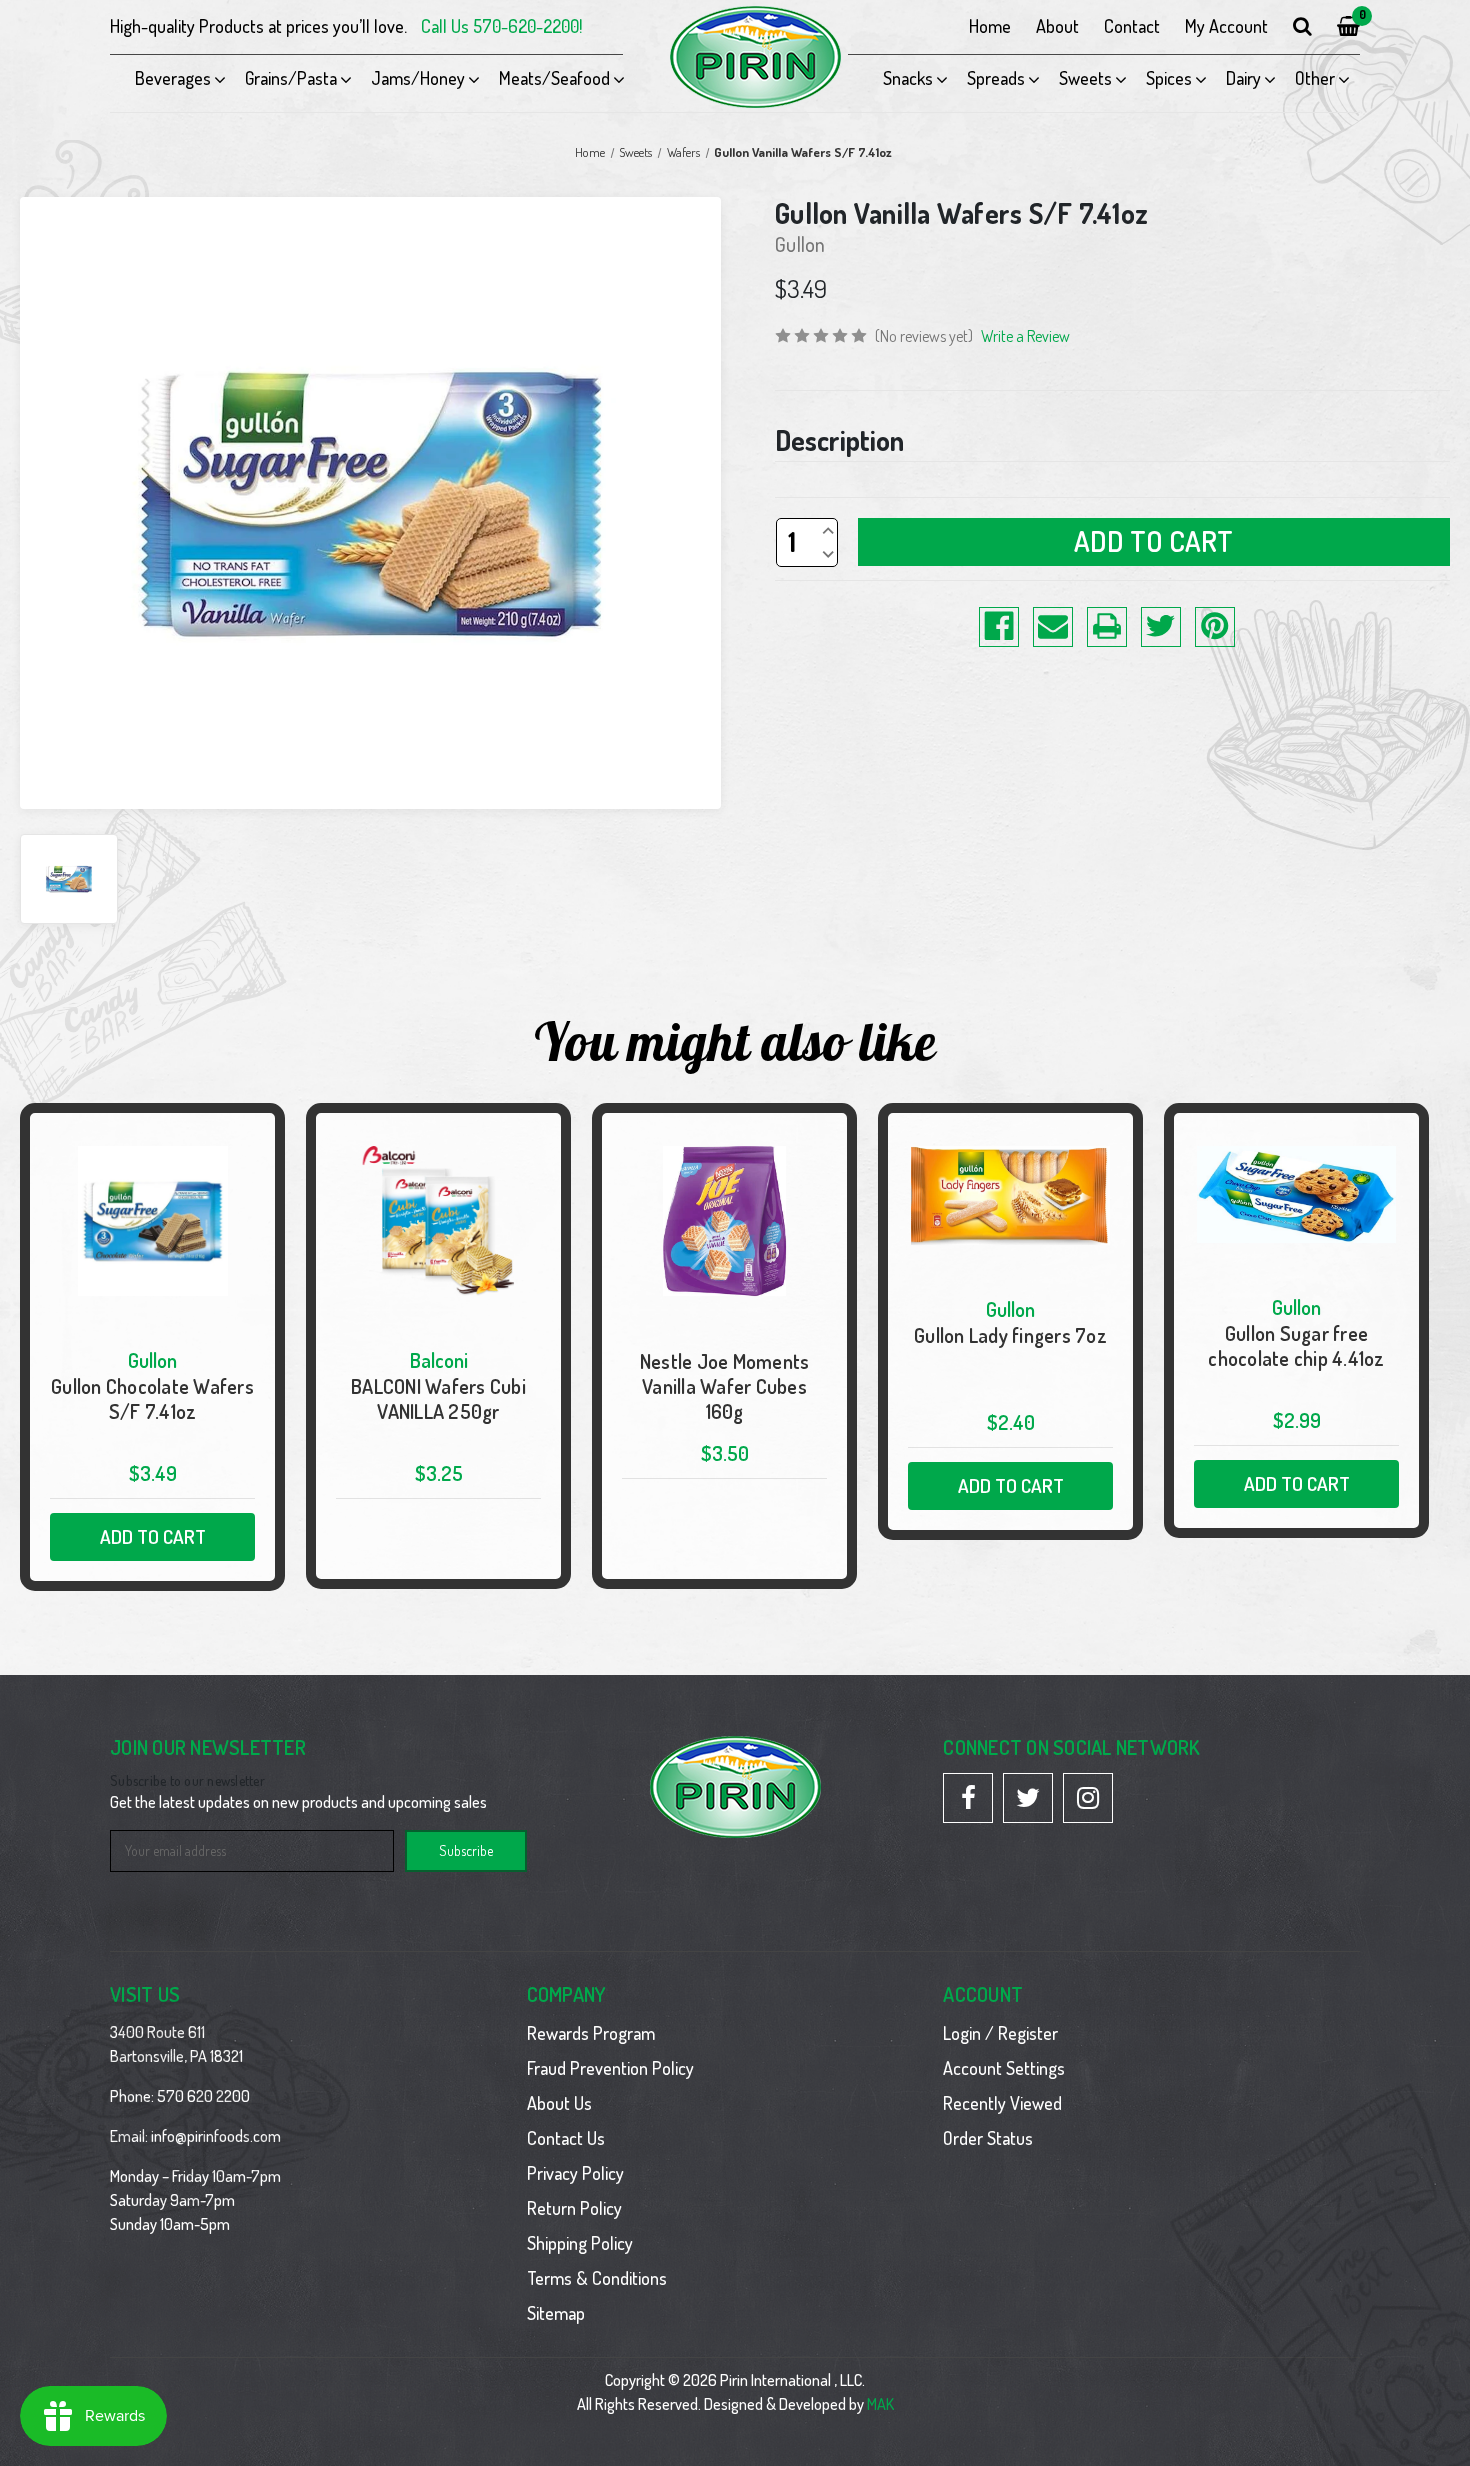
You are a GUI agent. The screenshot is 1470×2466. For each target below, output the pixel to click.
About (1057, 26)
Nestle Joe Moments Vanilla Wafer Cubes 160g (725, 1386)
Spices (1169, 78)
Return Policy (574, 2208)
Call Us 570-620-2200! (501, 26)
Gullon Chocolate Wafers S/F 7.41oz (152, 1399)
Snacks (908, 78)
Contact (1132, 26)
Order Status (988, 2138)
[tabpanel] (153, 1347)
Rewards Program (591, 2033)
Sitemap (556, 2313)
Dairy (1243, 78)
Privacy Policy (575, 2173)
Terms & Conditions (597, 2278)
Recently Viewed (1002, 2103)
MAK (880, 2404)
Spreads (996, 78)
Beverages (173, 78)
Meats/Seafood (554, 78)
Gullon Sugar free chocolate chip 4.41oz (1296, 1346)
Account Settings (1004, 2068)
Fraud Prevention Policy (610, 2068)
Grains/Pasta (291, 78)
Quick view (152, 1347)
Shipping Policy (580, 2243)
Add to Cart (153, 1536)
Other (1315, 78)
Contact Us (566, 2138)
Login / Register (1000, 2033)
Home (990, 26)
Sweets (1085, 78)
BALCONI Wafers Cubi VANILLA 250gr (438, 1399)
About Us (559, 2103)
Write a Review (1025, 336)
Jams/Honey (418, 78)
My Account (1226, 26)
